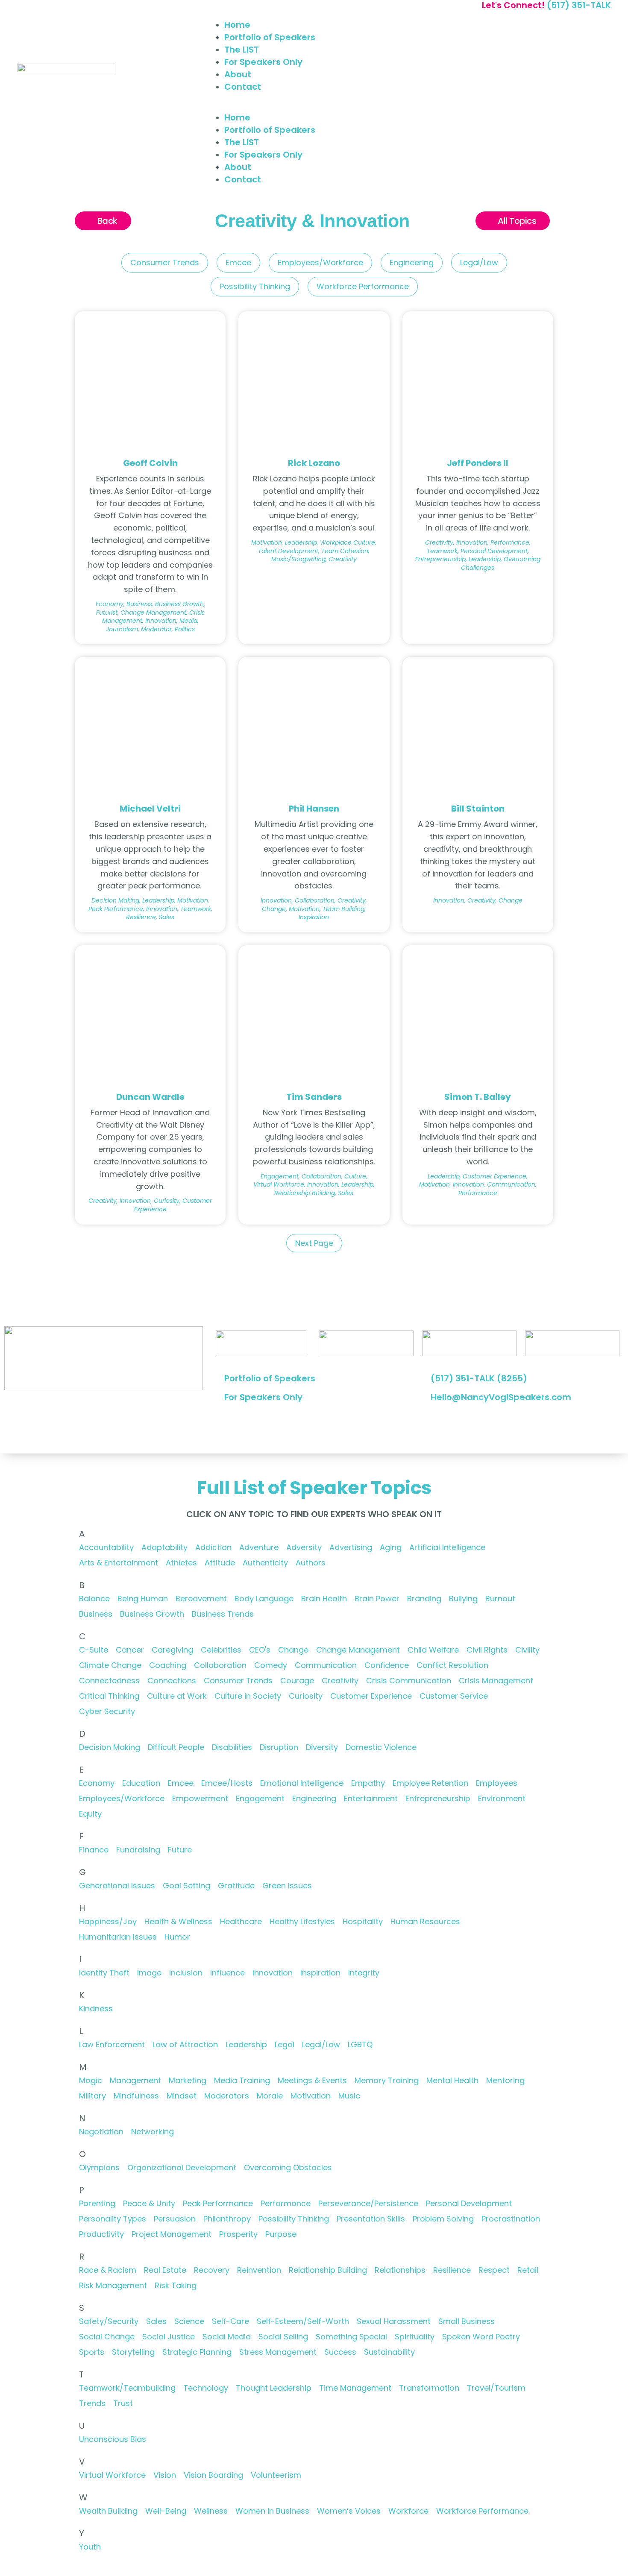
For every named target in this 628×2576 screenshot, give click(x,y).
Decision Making (110, 1747)
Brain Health (324, 1599)
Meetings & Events (312, 2080)
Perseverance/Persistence (368, 2203)
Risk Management (113, 2285)
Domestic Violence (381, 1747)
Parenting (97, 2203)
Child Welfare (433, 1650)
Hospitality (363, 1921)
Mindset (182, 2096)
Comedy (271, 1665)
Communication (326, 1665)
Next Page (314, 1243)
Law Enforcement (112, 2044)
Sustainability (389, 2352)
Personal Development (469, 2203)
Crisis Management (496, 1681)
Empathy (368, 1783)
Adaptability (164, 1547)
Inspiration (320, 1973)
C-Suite (94, 1650)
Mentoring (505, 2080)
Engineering (412, 262)
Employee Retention (430, 1783)
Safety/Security (109, 2321)
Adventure (259, 1547)
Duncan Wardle (150, 1097)
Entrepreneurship (438, 1798)
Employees (497, 1783)
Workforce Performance (363, 286)
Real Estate (165, 2270)
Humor (177, 1937)
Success (340, 2352)
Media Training (242, 2080)
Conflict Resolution (452, 1665)
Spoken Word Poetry (481, 2337)
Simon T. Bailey (478, 1097)
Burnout (500, 1599)
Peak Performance (218, 2203)
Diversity (322, 1747)
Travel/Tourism (496, 2388)
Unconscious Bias (113, 2439)
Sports (92, 2352)
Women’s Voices (349, 2511)
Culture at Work (177, 1696)
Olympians (99, 2167)
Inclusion (186, 1973)
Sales (156, 2321)
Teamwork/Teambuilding (127, 2388)
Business (96, 1614)
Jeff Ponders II (478, 463)
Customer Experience (371, 1696)
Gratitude (236, 1886)
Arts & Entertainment (119, 1563)
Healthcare (241, 1921)
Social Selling (283, 2337)
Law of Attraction (185, 2044)
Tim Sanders (314, 1097)
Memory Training (387, 2080)
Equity (90, 1814)
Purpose (281, 2234)
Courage (297, 1681)
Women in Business (272, 2511)
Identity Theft (104, 1973)
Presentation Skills (371, 2219)
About (238, 74)
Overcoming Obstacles (288, 2167)
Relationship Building (328, 2270)
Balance (94, 1599)
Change (293, 1650)
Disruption (279, 1747)
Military (92, 2096)
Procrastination (511, 2219)
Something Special (351, 2337)
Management (135, 2080)
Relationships (400, 2270)
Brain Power (377, 1599)
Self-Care (230, 2321)
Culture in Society (248, 1696)
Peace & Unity (149, 2203)
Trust (123, 2403)
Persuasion (175, 2219)
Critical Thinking (109, 1696)
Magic (91, 2080)
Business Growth (152, 1614)
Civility (527, 1650)
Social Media (227, 2337)
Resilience (452, 2270)
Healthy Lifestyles (302, 1921)
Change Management (358, 1650)
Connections (172, 1681)
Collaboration (220, 1665)
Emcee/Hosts (227, 1783)
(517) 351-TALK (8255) (479, 1378)
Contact (243, 87)
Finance (94, 1850)
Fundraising (138, 1850)
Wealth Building (108, 2511)
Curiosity (306, 1696)
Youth (90, 2547)
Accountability (106, 1547)
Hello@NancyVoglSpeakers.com (501, 1397)
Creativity (340, 1681)
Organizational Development (182, 2167)
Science (189, 2321)
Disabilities (232, 1747)
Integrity (364, 1973)
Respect (494, 2270)
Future (180, 1850)
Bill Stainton (478, 809)
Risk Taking (176, 2285)
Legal (285, 2044)
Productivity (101, 2234)
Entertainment (371, 1798)
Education (141, 1783)
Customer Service (454, 1696)
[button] (413, 106)
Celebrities (221, 1650)
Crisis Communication (409, 1681)
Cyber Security (107, 1711)
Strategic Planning (197, 2352)
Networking (153, 2132)
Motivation (311, 2096)
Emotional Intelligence (302, 1783)
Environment (502, 1798)
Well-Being (166, 2511)
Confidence (387, 1665)
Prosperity (238, 2234)
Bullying (463, 1599)
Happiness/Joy (108, 1921)
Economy (97, 1783)
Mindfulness (136, 2096)
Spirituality (415, 2337)
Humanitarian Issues (118, 1937)
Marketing (188, 2080)
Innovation (273, 1973)
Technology (206, 2388)
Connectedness (109, 1681)
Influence (227, 1973)
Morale (270, 2096)
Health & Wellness (178, 1921)
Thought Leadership (274, 2388)
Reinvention (259, 2270)
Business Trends (223, 1614)
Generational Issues (117, 1886)
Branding (424, 1599)
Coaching (168, 1665)
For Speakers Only (263, 62)
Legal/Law (479, 262)
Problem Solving (443, 2219)
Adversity (304, 1547)
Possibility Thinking (255, 286)
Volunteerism (276, 2475)
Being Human (143, 1599)
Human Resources (425, 1921)
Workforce (408, 2511)
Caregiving (172, 1650)
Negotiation (101, 2132)
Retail (528, 2270)
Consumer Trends (165, 262)
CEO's (260, 1650)
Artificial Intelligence (447, 1547)
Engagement (260, 1798)
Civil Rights (487, 1650)
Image (149, 1973)
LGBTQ (360, 2044)
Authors (311, 1563)
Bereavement (201, 1599)
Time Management (355, 2388)
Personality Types (113, 2219)
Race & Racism (108, 2270)
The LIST (242, 50)
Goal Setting (186, 1886)
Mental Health (452, 2080)
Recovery (212, 2270)
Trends (92, 2403)
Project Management (172, 2234)
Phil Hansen (314, 809)
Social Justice (169, 2337)
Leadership (246, 2044)
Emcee (238, 262)
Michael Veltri (150, 809)
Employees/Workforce (320, 262)
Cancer (130, 1650)
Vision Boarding (213, 2475)
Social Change (107, 2337)
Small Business (467, 2321)
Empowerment (200, 1798)
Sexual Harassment (394, 2321)
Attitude (220, 1563)
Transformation (429, 2388)
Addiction (213, 1547)
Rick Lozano (314, 463)
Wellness (211, 2511)
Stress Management (278, 2352)
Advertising (351, 1547)
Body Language (264, 1599)
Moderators (227, 2096)
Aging (391, 1547)
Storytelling (133, 2352)
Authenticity (265, 1563)
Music (349, 2096)
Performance (286, 2203)
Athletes (181, 1563)
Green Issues (287, 1886)
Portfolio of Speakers (270, 37)
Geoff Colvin (150, 463)
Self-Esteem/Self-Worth (303, 2321)
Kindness (96, 2009)
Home (237, 25)
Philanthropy (227, 2219)
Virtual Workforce (112, 2475)
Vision (165, 2475)
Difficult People (176, 1747)
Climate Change (110, 1665)
